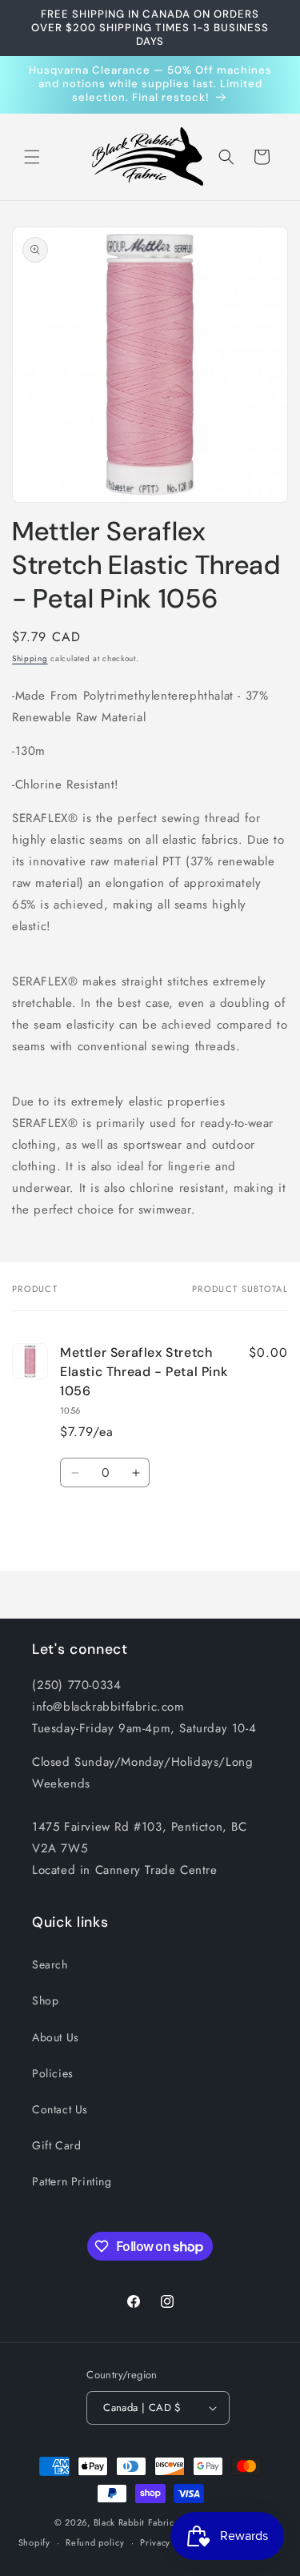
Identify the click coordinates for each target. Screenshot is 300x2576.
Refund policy (95, 2542)
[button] (32, 157)
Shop (45, 2000)
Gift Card (56, 2145)
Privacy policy (170, 2542)
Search (50, 1964)
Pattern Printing (72, 2181)
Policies (53, 2073)
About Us (56, 2037)
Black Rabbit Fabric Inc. (144, 2522)
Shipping (30, 658)
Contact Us (60, 2109)
